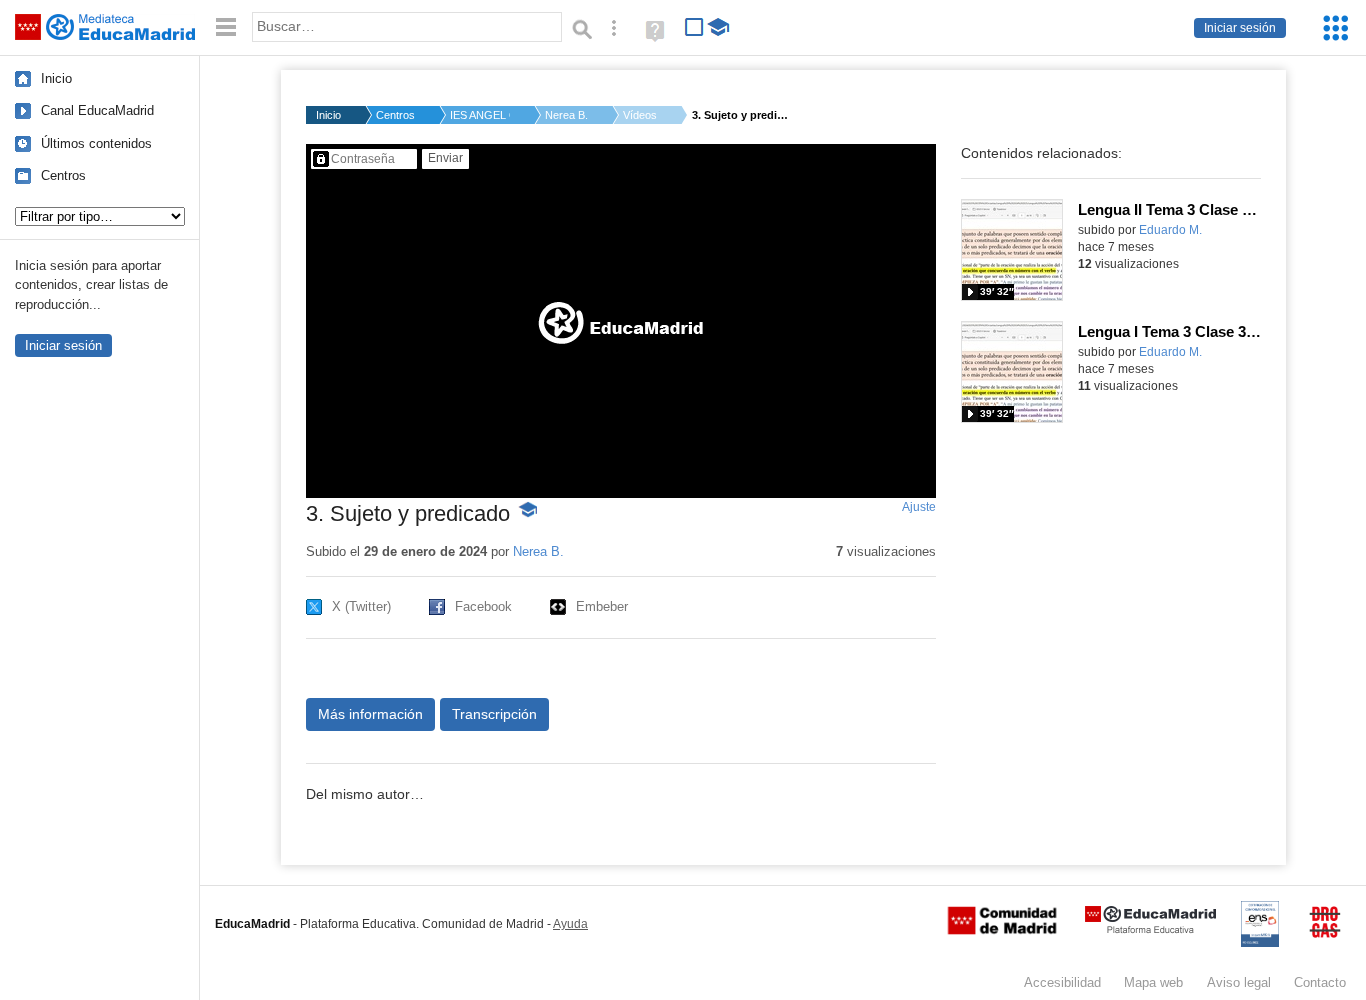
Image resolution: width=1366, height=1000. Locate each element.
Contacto (1320, 982)
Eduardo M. (1170, 230)
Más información (370, 714)
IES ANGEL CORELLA (480, 115)
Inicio (56, 78)
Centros (63, 175)
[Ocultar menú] (226, 27)
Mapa (1153, 982)
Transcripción (494, 714)
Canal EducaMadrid (97, 110)
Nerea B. (566, 115)
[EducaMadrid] (1150, 929)
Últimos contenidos (96, 143)
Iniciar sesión (1240, 28)
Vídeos (640, 115)
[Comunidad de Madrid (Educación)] (1002, 930)
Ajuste (919, 507)
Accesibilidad (1062, 982)
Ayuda (570, 924)
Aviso (1239, 982)
